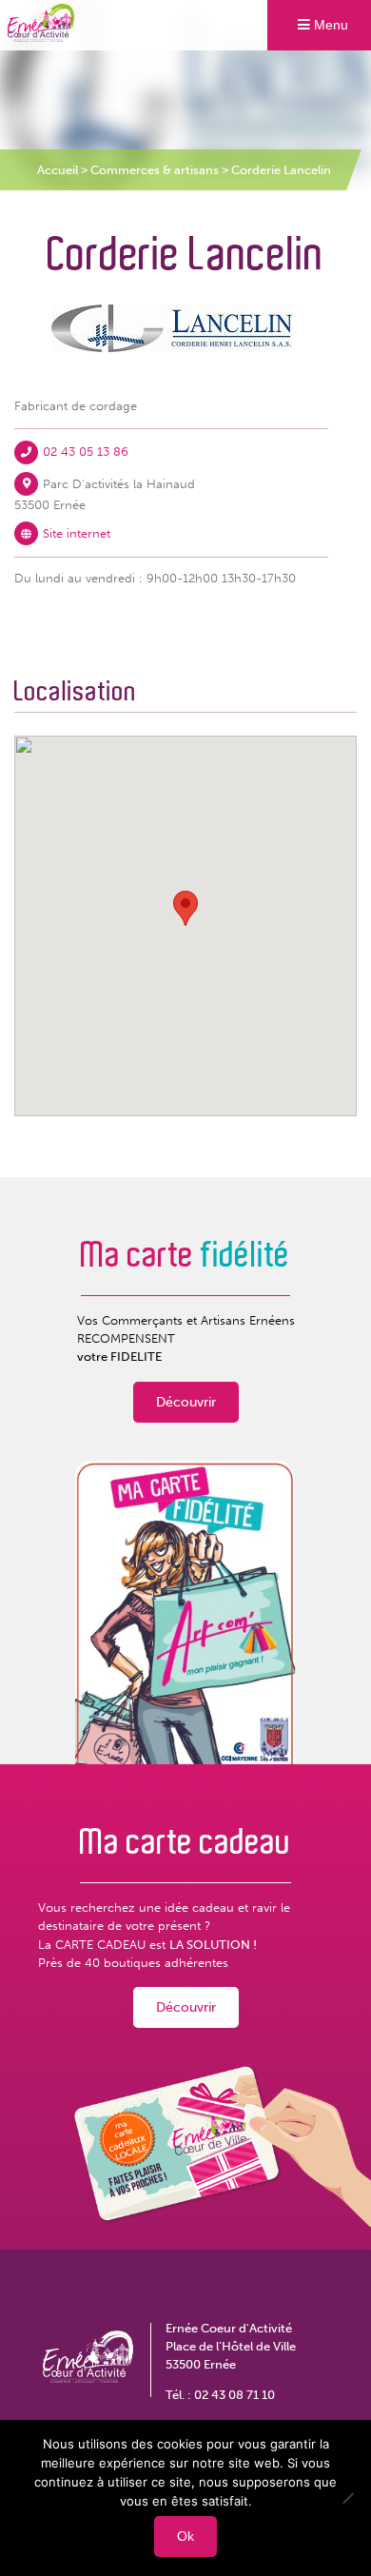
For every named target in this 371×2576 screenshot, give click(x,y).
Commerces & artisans (155, 170)
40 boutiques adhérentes (156, 1963)
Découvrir (186, 1402)
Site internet (77, 533)
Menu (329, 25)
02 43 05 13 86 (86, 452)
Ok (185, 2536)
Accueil (58, 170)
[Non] (347, 2498)
